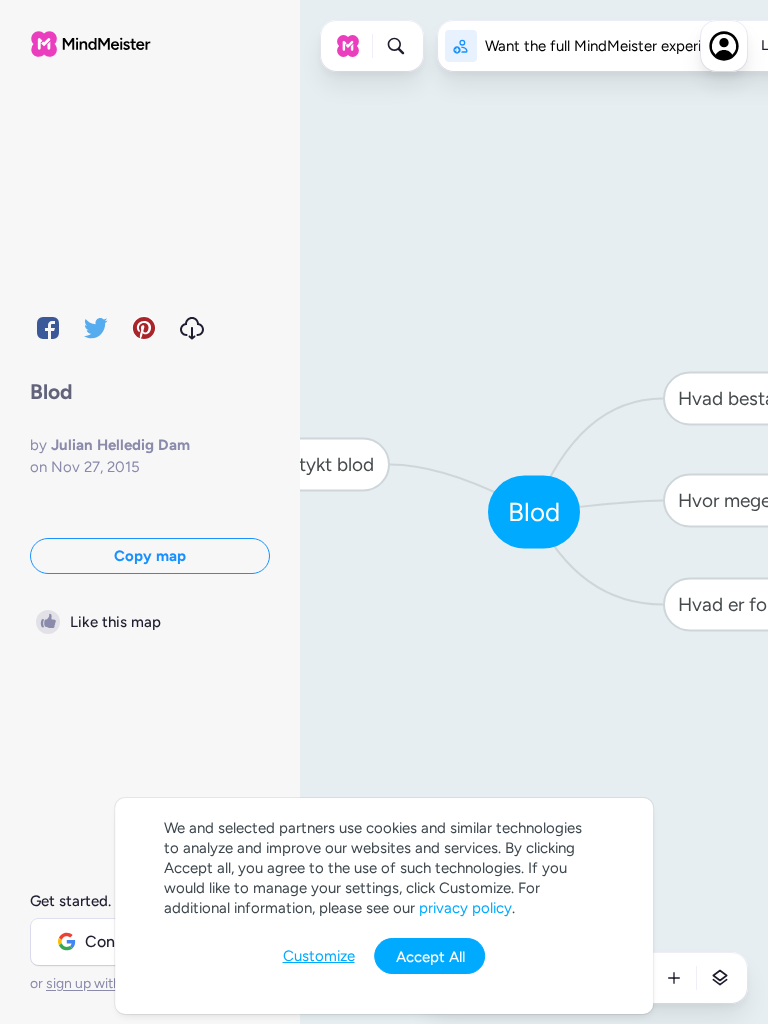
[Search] (396, 46)
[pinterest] (144, 328)
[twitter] (96, 328)
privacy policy (465, 908)
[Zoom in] (674, 978)
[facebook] (48, 328)
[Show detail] (720, 978)
